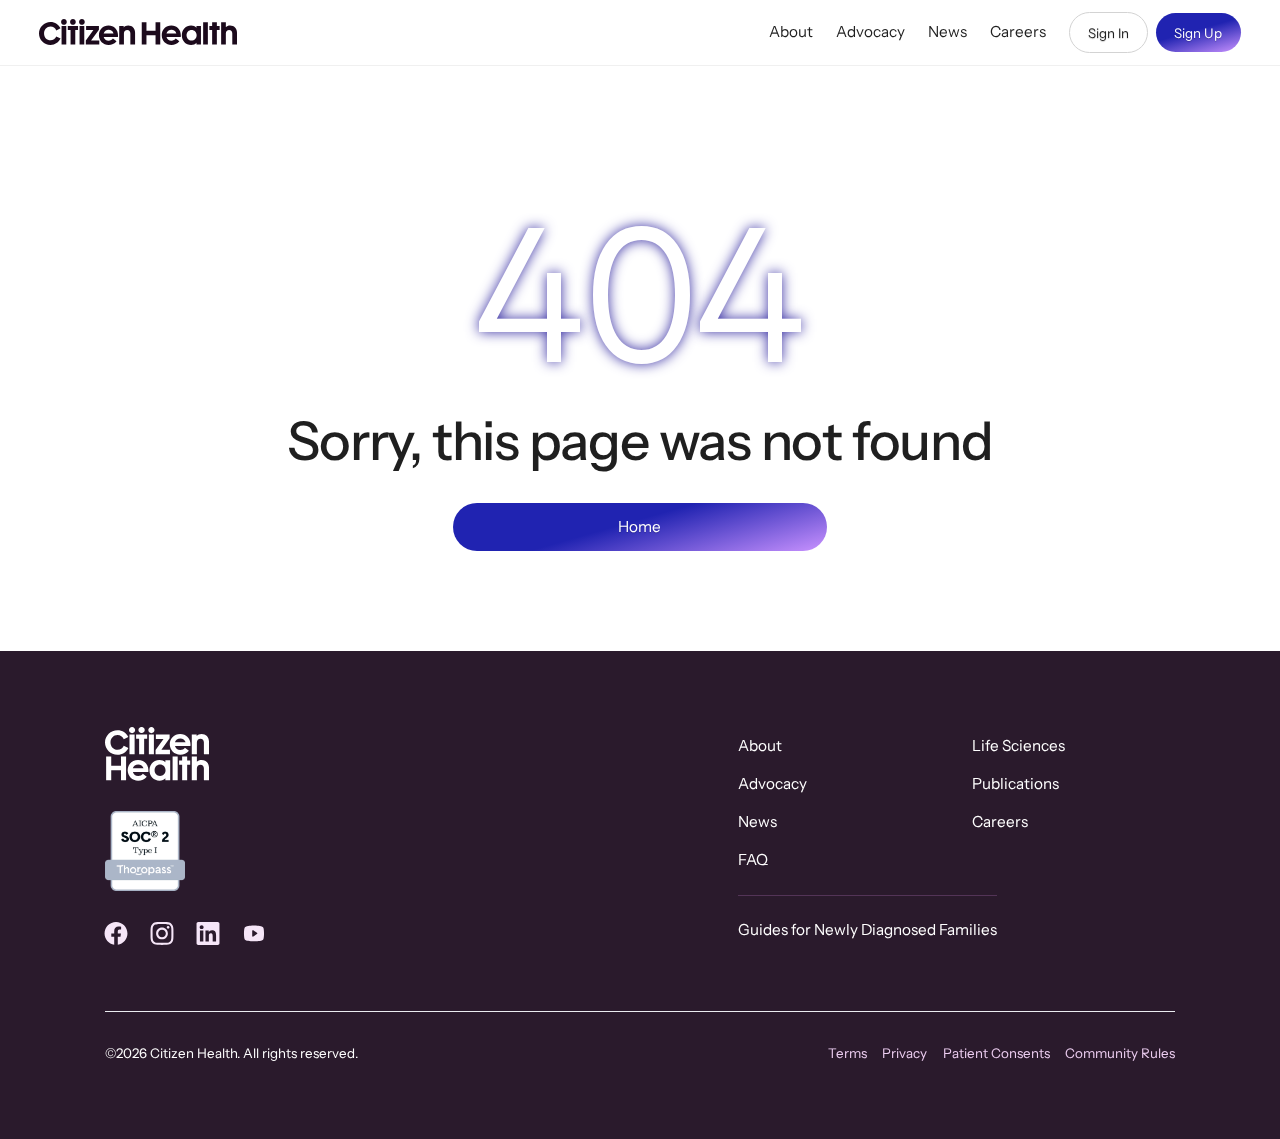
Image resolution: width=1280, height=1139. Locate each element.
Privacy (904, 1053)
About (791, 31)
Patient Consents (996, 1053)
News (947, 31)
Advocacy (870, 31)
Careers (1018, 31)
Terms (847, 1053)
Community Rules (1120, 1053)
